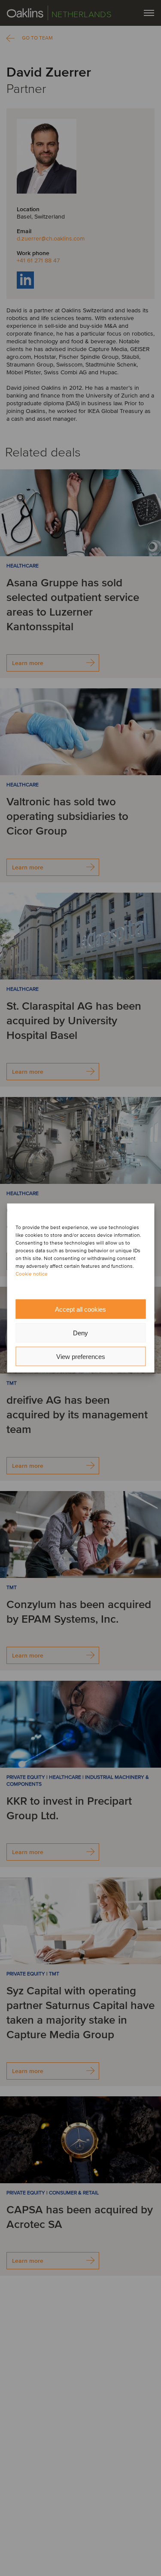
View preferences (81, 1356)
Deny (80, 1333)
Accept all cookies (80, 1309)
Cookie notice (32, 1274)
